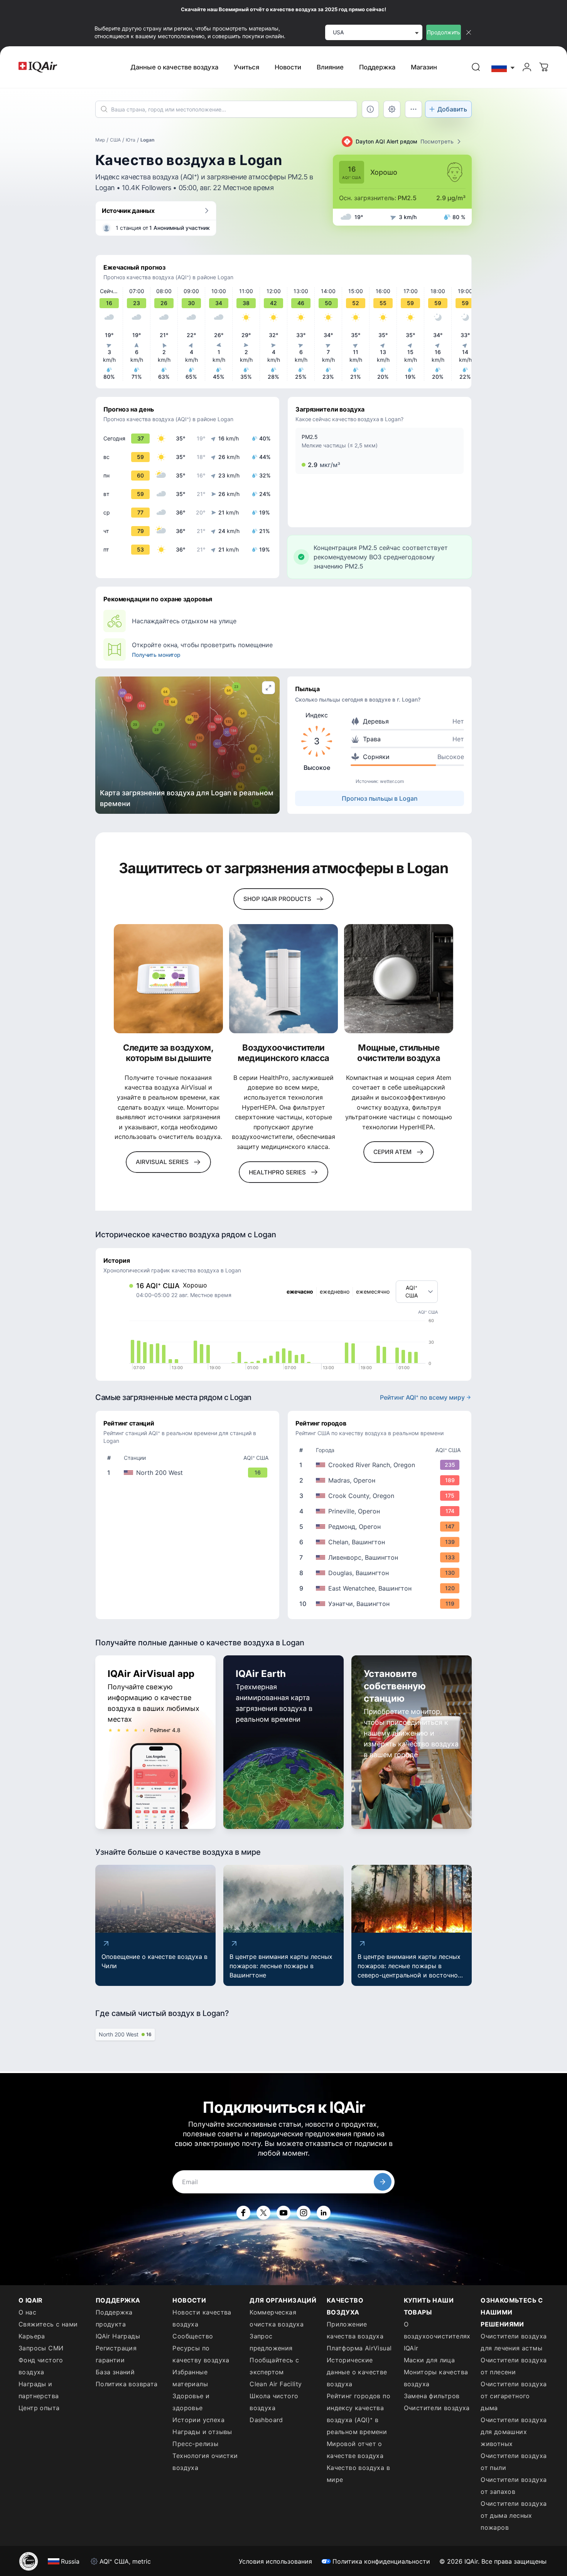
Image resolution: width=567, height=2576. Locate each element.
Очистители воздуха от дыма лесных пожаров (514, 2515)
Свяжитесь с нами (48, 2324)
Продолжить (444, 32)
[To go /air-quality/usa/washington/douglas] (381, 1573)
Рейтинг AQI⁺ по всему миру (422, 1397)
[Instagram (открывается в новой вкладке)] (304, 2213)
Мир (100, 140)
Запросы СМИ (41, 2348)
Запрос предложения (271, 2342)
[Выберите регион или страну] (503, 67)
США (115, 140)
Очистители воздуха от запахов (514, 2486)
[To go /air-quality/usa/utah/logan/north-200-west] (189, 1473)
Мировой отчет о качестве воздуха (355, 2450)
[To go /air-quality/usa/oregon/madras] (381, 1480)
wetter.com (392, 781)
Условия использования (275, 2561)
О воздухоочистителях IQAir (437, 2336)
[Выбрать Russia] (503, 67)
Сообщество (193, 2336)
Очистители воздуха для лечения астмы (514, 2342)
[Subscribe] (383, 2182)
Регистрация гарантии (116, 2354)
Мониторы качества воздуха (436, 2378)
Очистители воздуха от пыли (514, 2462)
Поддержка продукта (114, 2318)
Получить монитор (156, 655)
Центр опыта (39, 2408)
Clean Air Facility (276, 2384)
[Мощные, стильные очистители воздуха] (399, 979)
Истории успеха (198, 2420)
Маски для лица (429, 2360)
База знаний (115, 2372)
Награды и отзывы (202, 2432)
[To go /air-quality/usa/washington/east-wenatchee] (381, 1588)
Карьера (32, 2336)
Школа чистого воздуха (274, 2402)
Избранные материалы (190, 2378)
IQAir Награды (118, 2336)
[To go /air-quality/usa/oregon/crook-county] (381, 1496)
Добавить (452, 109)
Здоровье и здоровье (191, 2402)
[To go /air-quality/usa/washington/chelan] (381, 1542)
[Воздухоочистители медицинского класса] (284, 979)
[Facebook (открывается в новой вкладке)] (243, 2213)
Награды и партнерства (39, 2390)
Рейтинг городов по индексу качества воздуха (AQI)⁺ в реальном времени (359, 2414)
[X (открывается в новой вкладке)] (263, 2213)
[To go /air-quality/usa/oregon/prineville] (381, 1511)
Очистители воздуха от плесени (514, 2366)
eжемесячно (373, 1291)
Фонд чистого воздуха (41, 2366)
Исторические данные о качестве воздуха (357, 2372)
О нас (27, 2312)
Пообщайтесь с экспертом (274, 2366)
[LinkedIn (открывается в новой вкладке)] (324, 2213)
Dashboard (266, 2420)
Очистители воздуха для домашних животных (514, 2432)
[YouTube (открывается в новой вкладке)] (283, 2213)
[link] (476, 67)
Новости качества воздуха (202, 2318)
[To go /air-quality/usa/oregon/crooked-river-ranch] (381, 1465)
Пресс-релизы (195, 2444)
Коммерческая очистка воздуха (277, 2318)
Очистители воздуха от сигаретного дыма (514, 2396)
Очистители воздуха (437, 2408)
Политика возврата (127, 2384)
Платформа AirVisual (359, 2348)
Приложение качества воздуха (355, 2330)
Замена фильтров (432, 2396)
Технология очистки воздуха (205, 2462)
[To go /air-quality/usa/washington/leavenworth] (381, 1557)
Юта (131, 140)
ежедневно (335, 1291)
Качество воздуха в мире (358, 2474)
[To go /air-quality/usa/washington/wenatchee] (381, 1604)
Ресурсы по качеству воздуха (201, 2354)
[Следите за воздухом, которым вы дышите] (168, 979)
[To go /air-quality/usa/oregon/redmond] (381, 1527)
